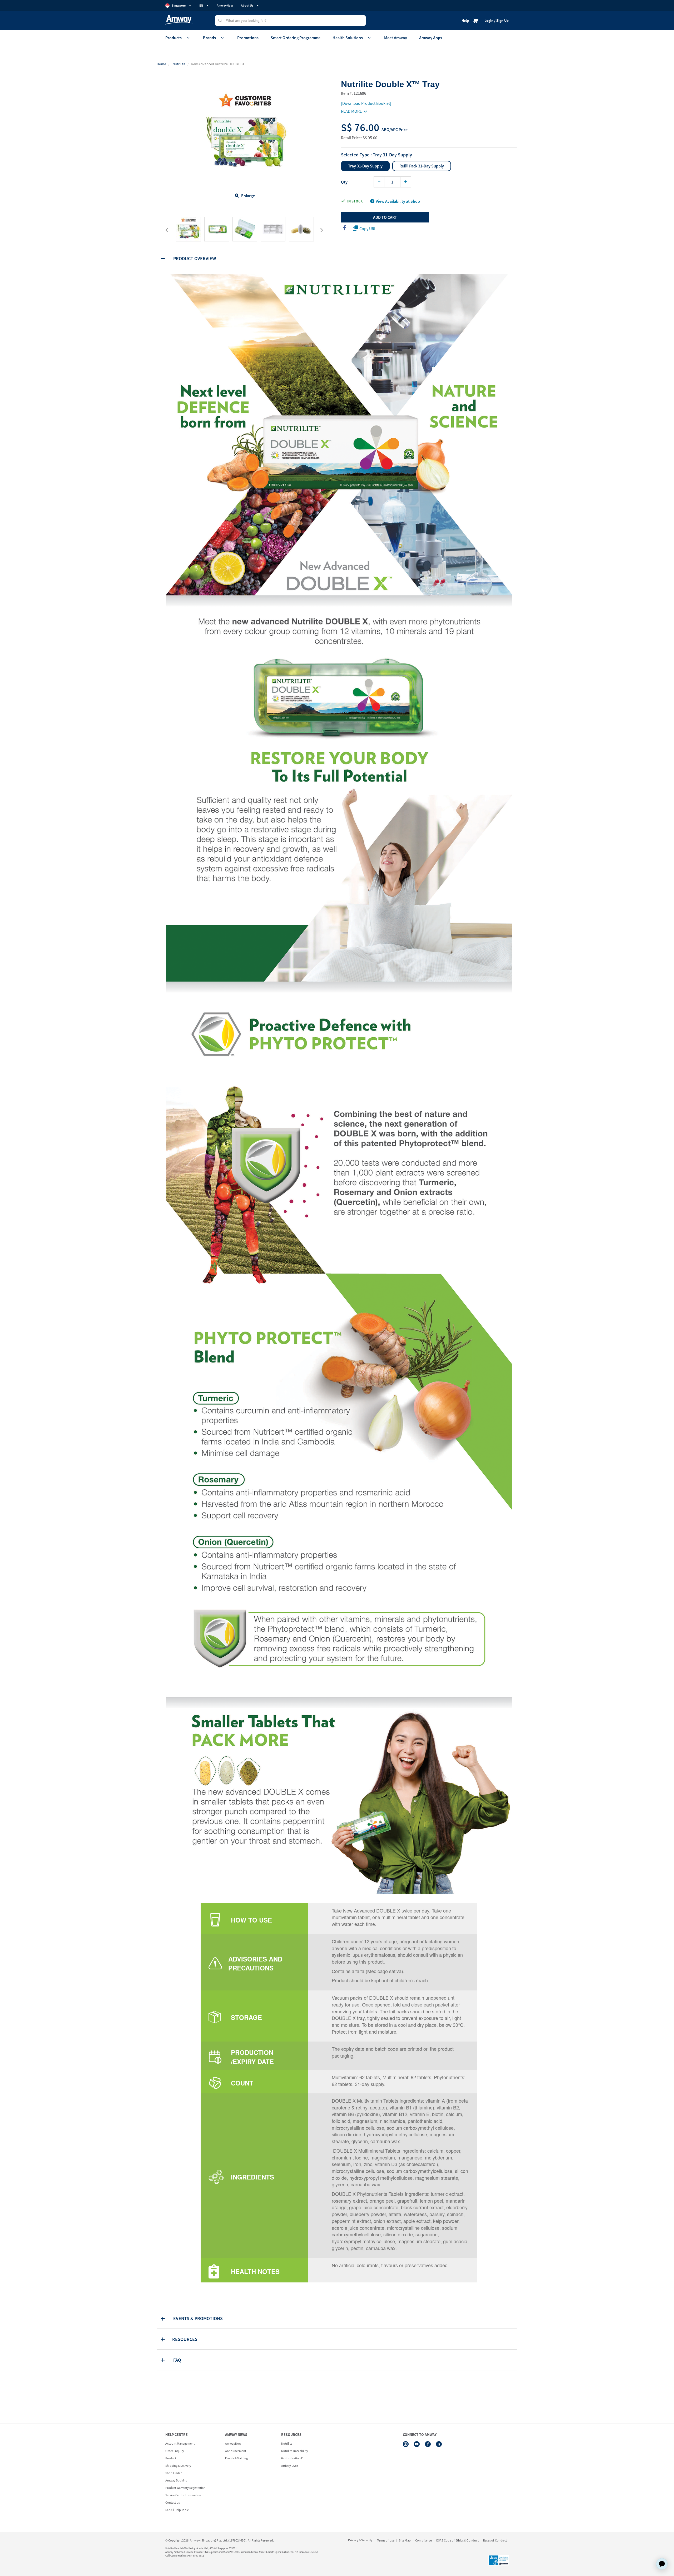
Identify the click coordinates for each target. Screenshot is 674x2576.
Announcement (236, 2451)
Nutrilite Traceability (295, 2451)
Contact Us (173, 2502)
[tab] (337, 258)
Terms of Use (386, 2540)
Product (171, 2458)
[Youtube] (417, 2444)
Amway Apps (431, 38)
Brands (209, 38)
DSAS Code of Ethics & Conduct (457, 2540)
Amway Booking (176, 2480)
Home (161, 64)
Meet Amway (396, 38)
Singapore (179, 5)
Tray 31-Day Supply (365, 166)
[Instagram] (406, 2444)
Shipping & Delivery (178, 2466)
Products (174, 38)
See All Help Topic (177, 2510)
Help (465, 21)
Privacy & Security (360, 2540)
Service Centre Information (183, 2495)
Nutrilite (179, 64)
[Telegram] (439, 2444)
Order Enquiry (175, 2451)
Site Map (405, 2540)
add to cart (385, 217)
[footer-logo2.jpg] (499, 2560)
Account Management (180, 2443)
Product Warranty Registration (185, 2488)
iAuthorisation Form (295, 2458)
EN (201, 5)
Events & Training (236, 2458)
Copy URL (368, 229)
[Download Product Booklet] (366, 103)
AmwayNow (225, 5)
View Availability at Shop (398, 201)
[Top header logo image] (179, 20)
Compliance (423, 2540)
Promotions (248, 38)
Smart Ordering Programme (296, 38)
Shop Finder (174, 2473)
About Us (247, 5)
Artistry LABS (290, 2466)
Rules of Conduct (495, 2540)
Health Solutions (348, 38)
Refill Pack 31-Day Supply (422, 166)
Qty (344, 182)
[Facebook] (428, 2444)
